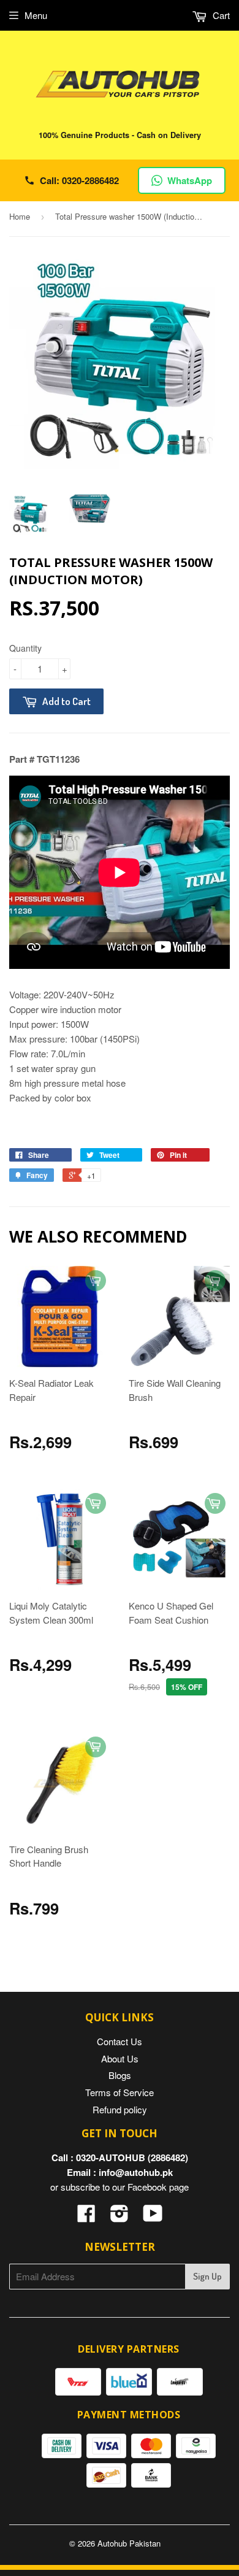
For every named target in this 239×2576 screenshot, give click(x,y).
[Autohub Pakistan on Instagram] (120, 2217)
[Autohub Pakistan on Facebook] (86, 2217)
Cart (220, 15)
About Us (120, 2058)
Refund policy (120, 2109)
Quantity (25, 648)
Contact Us (120, 2041)
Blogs (120, 2075)
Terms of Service (120, 2092)
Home (20, 216)
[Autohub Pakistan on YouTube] (153, 2217)
